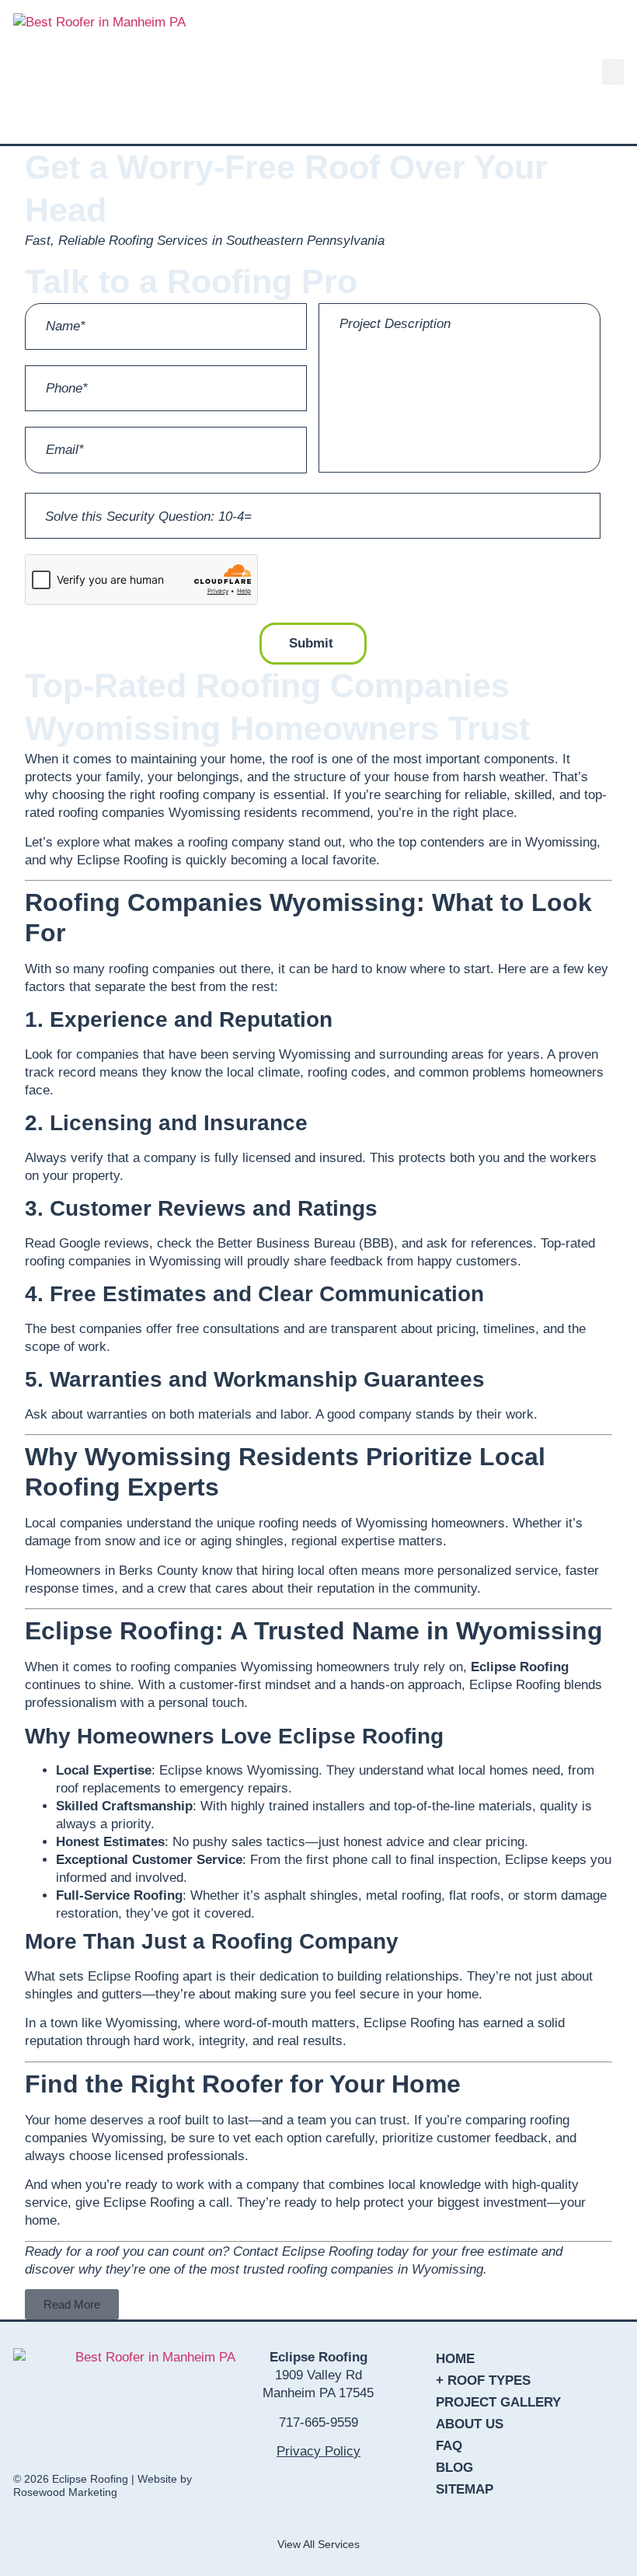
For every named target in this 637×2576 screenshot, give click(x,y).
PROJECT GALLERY (498, 2402)
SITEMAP (465, 2489)
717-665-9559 (318, 2422)
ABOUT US (470, 2424)
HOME (455, 2359)
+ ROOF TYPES (483, 2381)
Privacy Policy (318, 2451)
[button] (613, 72)
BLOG (454, 2468)
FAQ (449, 2446)
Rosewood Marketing (65, 2492)
